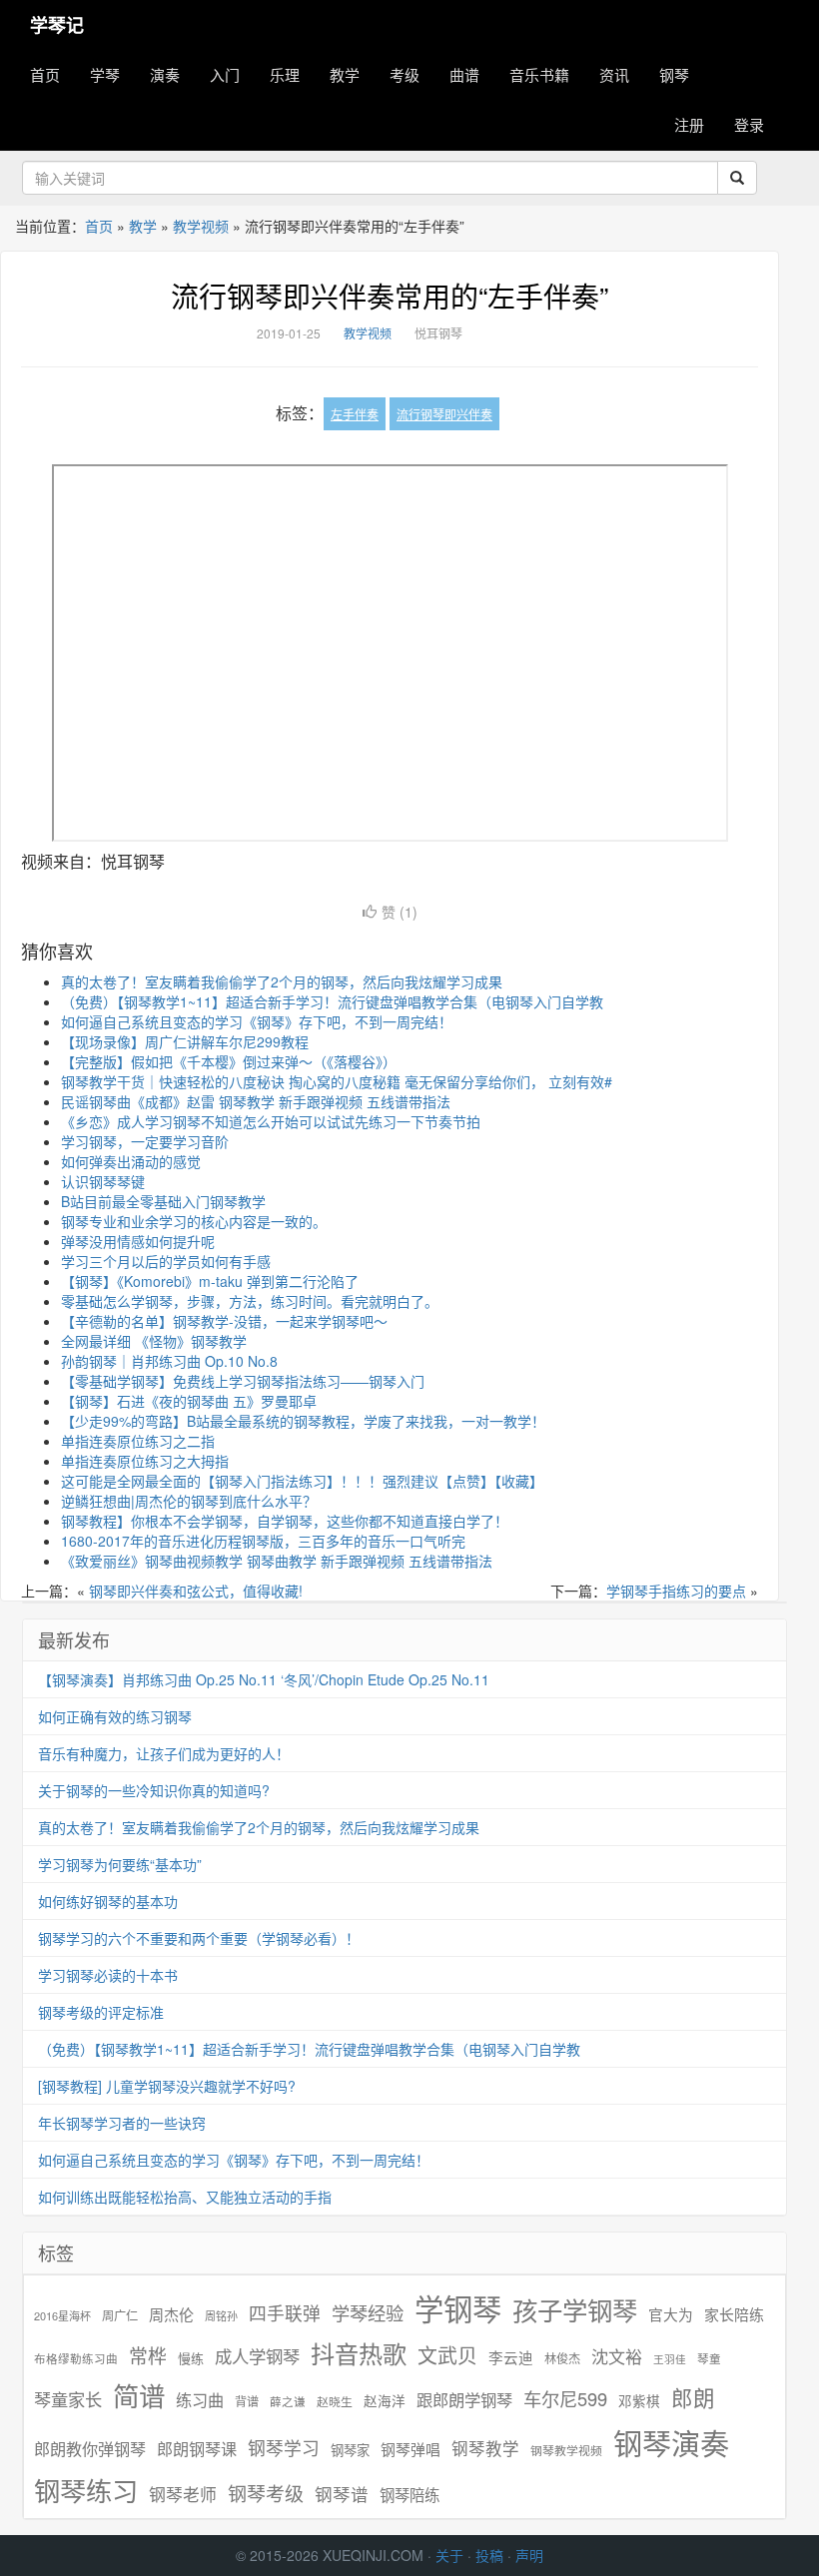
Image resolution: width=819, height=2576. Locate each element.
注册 (689, 124)
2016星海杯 (62, 2316)
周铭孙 (221, 2316)
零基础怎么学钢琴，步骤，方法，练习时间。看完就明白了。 (250, 1301)
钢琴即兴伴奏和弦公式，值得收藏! (196, 1591)
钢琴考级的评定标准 (101, 2012)
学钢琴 (458, 2308)
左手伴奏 (355, 414)
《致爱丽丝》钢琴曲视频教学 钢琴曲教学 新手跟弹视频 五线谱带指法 (277, 1561)
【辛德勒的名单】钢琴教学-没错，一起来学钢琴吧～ (224, 1321)
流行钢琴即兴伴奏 (444, 414)
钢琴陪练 (409, 2494)
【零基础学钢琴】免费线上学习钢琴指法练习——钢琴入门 (243, 1381)
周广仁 (120, 2315)
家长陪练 (734, 2314)
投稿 (489, 2555)
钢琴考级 (266, 2493)
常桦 (148, 2355)
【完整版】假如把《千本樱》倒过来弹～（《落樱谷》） (229, 1061)
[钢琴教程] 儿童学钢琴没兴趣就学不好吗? (167, 2086)
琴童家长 (68, 2399)
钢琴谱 (342, 2494)
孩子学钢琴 (575, 2309)
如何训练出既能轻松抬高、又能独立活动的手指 (185, 2197)
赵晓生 (335, 2401)
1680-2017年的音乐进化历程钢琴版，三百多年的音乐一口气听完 (263, 1541)
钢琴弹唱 (410, 2449)
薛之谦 (288, 2401)
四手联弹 (285, 2313)
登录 (749, 124)
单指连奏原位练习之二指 (138, 1441)
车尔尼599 (565, 2398)
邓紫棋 (639, 2401)
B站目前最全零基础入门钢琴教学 (163, 1201)
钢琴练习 (86, 2490)
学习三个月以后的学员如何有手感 (166, 1261)
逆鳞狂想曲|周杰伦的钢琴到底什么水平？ (189, 1501)
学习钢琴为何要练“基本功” (120, 1864)
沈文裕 (617, 2356)
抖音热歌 (359, 2353)
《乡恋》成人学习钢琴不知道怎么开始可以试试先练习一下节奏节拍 (271, 1121)
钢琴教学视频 (566, 2450)
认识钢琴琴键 (103, 1181)
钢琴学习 (284, 2448)
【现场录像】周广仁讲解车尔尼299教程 (185, 1041)
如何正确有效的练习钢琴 (115, 1716)
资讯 (614, 74)
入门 (225, 74)
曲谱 (464, 74)
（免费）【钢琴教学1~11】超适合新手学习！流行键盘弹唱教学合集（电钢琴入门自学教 (332, 1001)
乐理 (285, 74)
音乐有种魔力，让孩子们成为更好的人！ (164, 1753)
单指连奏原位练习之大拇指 (145, 1461)
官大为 (671, 2314)
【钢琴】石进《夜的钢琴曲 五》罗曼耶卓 (189, 1401)
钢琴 (674, 74)
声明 (529, 2555)
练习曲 (200, 2400)
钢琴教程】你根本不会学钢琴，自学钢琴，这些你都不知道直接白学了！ (285, 1521)
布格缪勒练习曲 (76, 2358)
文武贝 (447, 2355)
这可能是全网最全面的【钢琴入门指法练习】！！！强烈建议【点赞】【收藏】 (302, 1481)
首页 (45, 74)
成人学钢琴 (257, 2356)
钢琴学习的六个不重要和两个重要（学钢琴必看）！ (199, 1938)
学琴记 (57, 25)
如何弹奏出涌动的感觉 (131, 1161)
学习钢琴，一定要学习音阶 (145, 1141)
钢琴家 (350, 2450)
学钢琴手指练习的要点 (676, 1591)
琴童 (709, 2358)
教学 (345, 74)
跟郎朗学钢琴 (464, 2400)
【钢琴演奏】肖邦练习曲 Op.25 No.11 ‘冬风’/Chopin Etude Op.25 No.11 (264, 1679)
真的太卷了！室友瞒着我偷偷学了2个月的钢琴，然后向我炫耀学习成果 (282, 981)
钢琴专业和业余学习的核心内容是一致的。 (194, 1221)
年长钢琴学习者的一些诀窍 (122, 2123)
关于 (449, 2555)
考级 (405, 74)
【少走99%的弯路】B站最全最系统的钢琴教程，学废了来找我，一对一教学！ (303, 1421)
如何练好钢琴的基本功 (108, 1901)
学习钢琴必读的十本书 (108, 1975)
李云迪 (511, 2357)
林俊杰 (562, 2358)
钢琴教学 (485, 2449)
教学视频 (201, 226)
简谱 (139, 2396)
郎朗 (693, 2397)
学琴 (105, 74)
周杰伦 (171, 2314)
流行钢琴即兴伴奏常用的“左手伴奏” (390, 296)
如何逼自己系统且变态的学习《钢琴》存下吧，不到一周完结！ (257, 1021)
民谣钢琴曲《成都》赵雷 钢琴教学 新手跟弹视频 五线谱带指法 (256, 1101)
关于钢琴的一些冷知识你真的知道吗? (154, 1790)
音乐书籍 (539, 74)
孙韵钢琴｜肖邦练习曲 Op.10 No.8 (169, 1361)
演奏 (165, 74)
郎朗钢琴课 (197, 2449)
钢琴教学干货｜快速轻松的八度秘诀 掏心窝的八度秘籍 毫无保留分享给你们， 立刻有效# (337, 1081)
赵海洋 (385, 2401)
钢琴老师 (183, 2494)
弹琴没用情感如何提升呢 (138, 1241)
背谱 (247, 2401)
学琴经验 (368, 2312)
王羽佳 (670, 2359)
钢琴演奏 (671, 2443)
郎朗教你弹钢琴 (90, 2449)
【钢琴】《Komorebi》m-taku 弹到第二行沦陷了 (210, 1281)
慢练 (191, 2358)
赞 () (400, 912)
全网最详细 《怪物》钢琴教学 (154, 1341)
